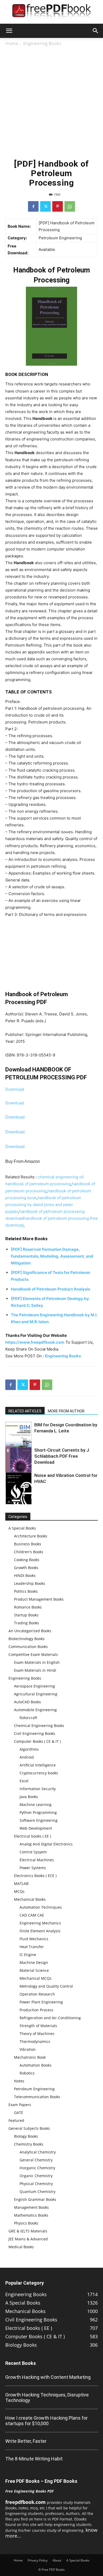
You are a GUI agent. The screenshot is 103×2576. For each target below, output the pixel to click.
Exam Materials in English (37, 1662)
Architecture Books (31, 1536)
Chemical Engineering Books (39, 1726)
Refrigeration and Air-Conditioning (50, 2018)
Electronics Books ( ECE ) (35, 1876)
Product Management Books (39, 1599)
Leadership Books (30, 1583)
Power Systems (33, 1868)
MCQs (19, 1891)
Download (15, 1089)
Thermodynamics (35, 2041)
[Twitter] (45, 206)
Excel (24, 1781)
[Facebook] (33, 206)
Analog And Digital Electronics (46, 1844)
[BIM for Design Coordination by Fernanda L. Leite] (18, 1438)
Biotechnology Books (27, 1639)
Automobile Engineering (35, 1710)
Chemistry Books (29, 2144)
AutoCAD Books (27, 1702)
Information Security (38, 1789)
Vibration (28, 2049)
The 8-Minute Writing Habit (34, 2459)
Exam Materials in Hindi (35, 1670)
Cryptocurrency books (39, 1773)
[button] (9, 31)
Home (12, 43)
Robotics (27, 2073)
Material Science (34, 1970)
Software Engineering (39, 1820)
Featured (16, 2120)
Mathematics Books (31, 2215)
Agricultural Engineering (36, 1694)
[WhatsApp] (70, 206)
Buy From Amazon (23, 1161)
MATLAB (21, 1883)
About (57, 2560)
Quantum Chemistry (38, 2192)
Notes (19, 2081)
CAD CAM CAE (32, 1915)
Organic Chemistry (36, 2176)
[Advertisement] (51, 101)
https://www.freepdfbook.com (35, 1342)
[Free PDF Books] (51, 12)
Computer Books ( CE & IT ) (37, 1741)
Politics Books (26, 1591)
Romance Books (28, 1607)
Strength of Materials (38, 2026)
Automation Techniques (41, 1907)
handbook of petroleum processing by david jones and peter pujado (43, 1205)
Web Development (36, 1828)
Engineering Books (42, 43)
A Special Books (22, 1528)
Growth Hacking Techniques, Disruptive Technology (47, 2398)
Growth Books (26, 1568)
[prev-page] (9, 1501)
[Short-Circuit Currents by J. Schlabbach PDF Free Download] (18, 1467)
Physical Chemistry (36, 2184)
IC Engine (28, 1955)
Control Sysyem (33, 1852)
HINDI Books (25, 1575)
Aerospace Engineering (34, 1686)
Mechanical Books (30, 1899)
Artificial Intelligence (38, 1765)
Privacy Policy (38, 2560)
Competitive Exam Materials (33, 1654)
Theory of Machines (37, 2034)
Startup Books (26, 1615)
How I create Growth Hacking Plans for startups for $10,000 (46, 2421)
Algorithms (29, 1749)
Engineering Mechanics (40, 1923)
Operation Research (37, 1994)
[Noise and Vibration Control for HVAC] (18, 1491)
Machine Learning (36, 1805)
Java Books (29, 1797)
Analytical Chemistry (38, 2152)
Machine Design (34, 1962)
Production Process (36, 2010)
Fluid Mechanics (34, 1939)
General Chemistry (36, 2160)
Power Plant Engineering (41, 2002)
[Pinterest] (58, 206)
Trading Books (27, 1623)
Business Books (28, 1544)
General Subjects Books (29, 2128)
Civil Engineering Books (35, 1733)
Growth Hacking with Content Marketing (48, 2377)
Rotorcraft (28, 1718)
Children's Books (29, 1552)
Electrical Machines (37, 1860)
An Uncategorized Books (30, 1631)
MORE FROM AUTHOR (66, 1411)
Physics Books (26, 2223)
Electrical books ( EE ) (32, 1836)
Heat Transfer (32, 1947)
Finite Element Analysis (40, 1931)
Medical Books (21, 2247)
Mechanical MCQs (36, 1978)
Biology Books (26, 2136)
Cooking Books (27, 1560)
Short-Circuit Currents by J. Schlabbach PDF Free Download (62, 1456)
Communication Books (28, 1647)
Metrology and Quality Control (46, 1986)
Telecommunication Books (37, 2097)
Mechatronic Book (30, 2057)
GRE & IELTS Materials (28, 2231)
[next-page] (17, 1501)
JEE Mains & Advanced (28, 2239)
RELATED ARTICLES (25, 1411)
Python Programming (38, 1812)
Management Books (31, 2207)
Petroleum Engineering (34, 2089)
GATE (19, 2113)
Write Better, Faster (26, 2441)
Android (27, 1757)
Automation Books (36, 2065)
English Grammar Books (35, 2199)
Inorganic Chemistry (37, 2168)
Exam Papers (20, 2105)
